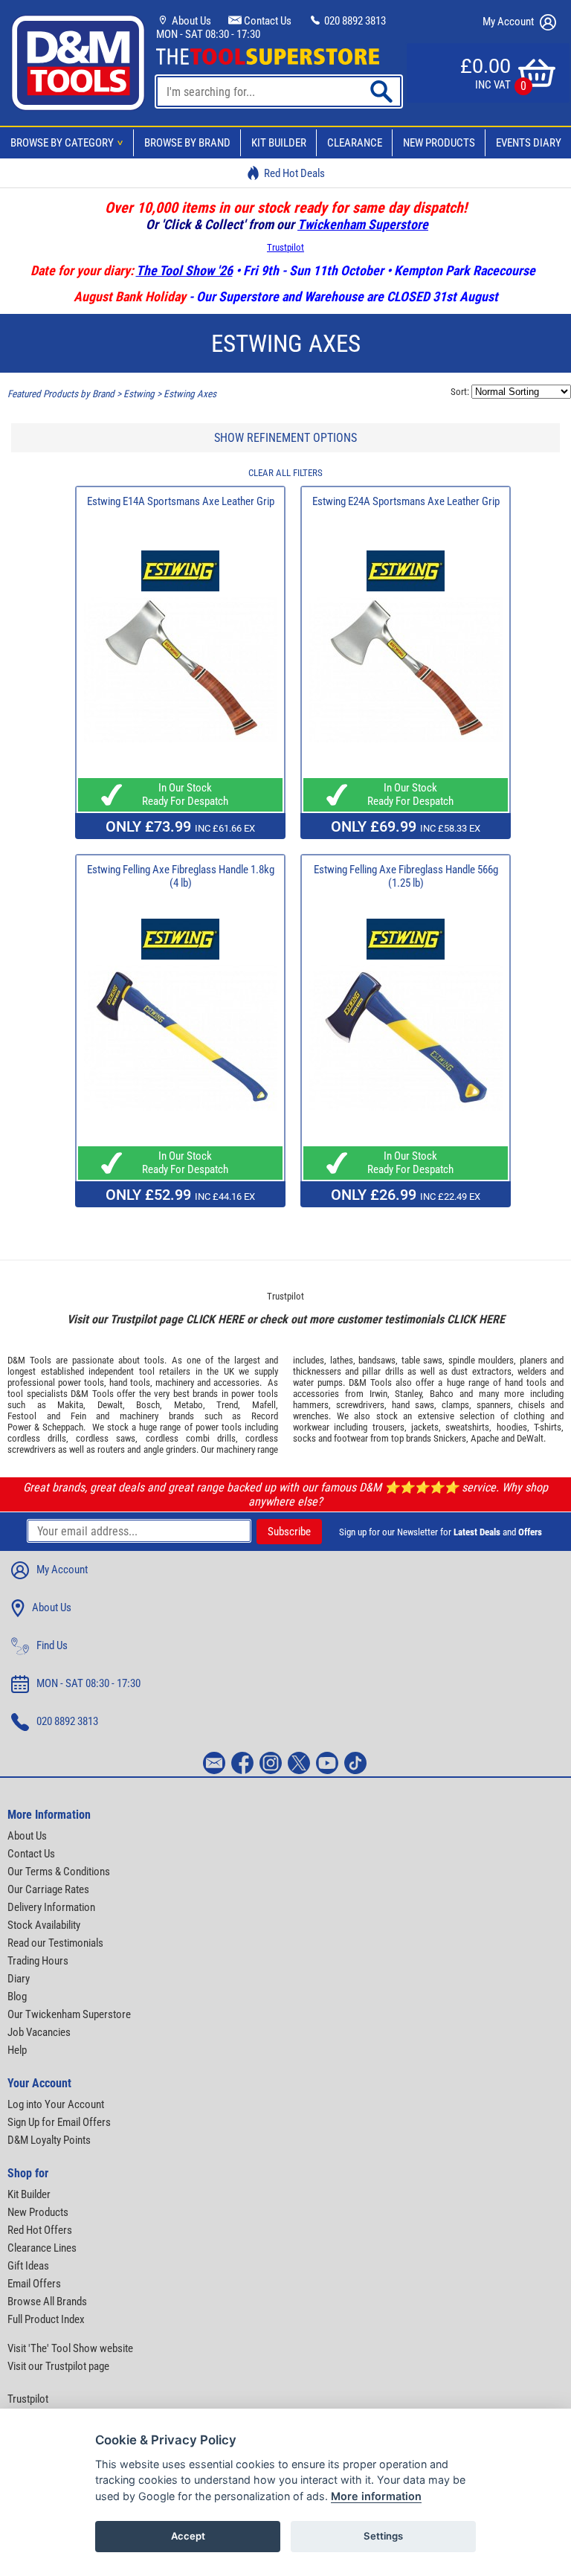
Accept (188, 2536)
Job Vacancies (39, 2032)
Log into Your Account (56, 2104)
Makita (70, 1405)
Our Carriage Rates (48, 1889)
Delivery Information (51, 1907)
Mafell (264, 1405)
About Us (190, 21)
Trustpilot (285, 247)
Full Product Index (46, 2319)
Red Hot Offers (40, 2230)
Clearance (355, 143)
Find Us (52, 1645)
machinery (175, 1382)
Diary (19, 1979)
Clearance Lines (42, 2248)
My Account (509, 22)
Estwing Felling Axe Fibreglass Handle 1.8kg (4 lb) (181, 876)
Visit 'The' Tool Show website (70, 2348)
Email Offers (34, 2284)
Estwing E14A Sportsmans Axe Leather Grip (181, 501)
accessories (236, 1382)
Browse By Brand (187, 143)
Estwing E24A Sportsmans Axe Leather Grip (406, 501)
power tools (81, 1382)
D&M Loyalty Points (49, 2140)
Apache (485, 1438)
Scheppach (63, 1427)
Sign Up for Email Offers (59, 2122)
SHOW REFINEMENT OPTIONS (285, 438)
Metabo (188, 1405)
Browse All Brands (47, 2302)
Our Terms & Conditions (59, 1872)
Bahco (442, 1394)
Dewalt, (111, 1405)
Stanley (408, 1394)
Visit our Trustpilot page (58, 2366)
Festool (22, 1416)
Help (17, 2050)
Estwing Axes (190, 394)
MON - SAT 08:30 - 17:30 (208, 34)
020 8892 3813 (354, 21)
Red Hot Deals (294, 173)
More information (376, 2496)
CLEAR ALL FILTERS (285, 473)
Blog (17, 1997)
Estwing (139, 394)
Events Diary (529, 143)
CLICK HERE (215, 1319)
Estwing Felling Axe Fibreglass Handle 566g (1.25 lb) (406, 876)
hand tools (130, 1382)
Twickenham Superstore (363, 224)
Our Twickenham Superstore (69, 2014)
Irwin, (380, 1394)
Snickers (450, 1438)
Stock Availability (44, 1925)
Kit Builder (279, 143)
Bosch (148, 1405)
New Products (439, 143)
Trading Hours (38, 1961)
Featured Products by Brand (61, 394)
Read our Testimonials (55, 1943)
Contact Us (267, 21)
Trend (227, 1405)
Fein (78, 1416)
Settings (383, 2536)
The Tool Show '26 (184, 270)
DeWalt (530, 1438)
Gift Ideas (28, 2266)
